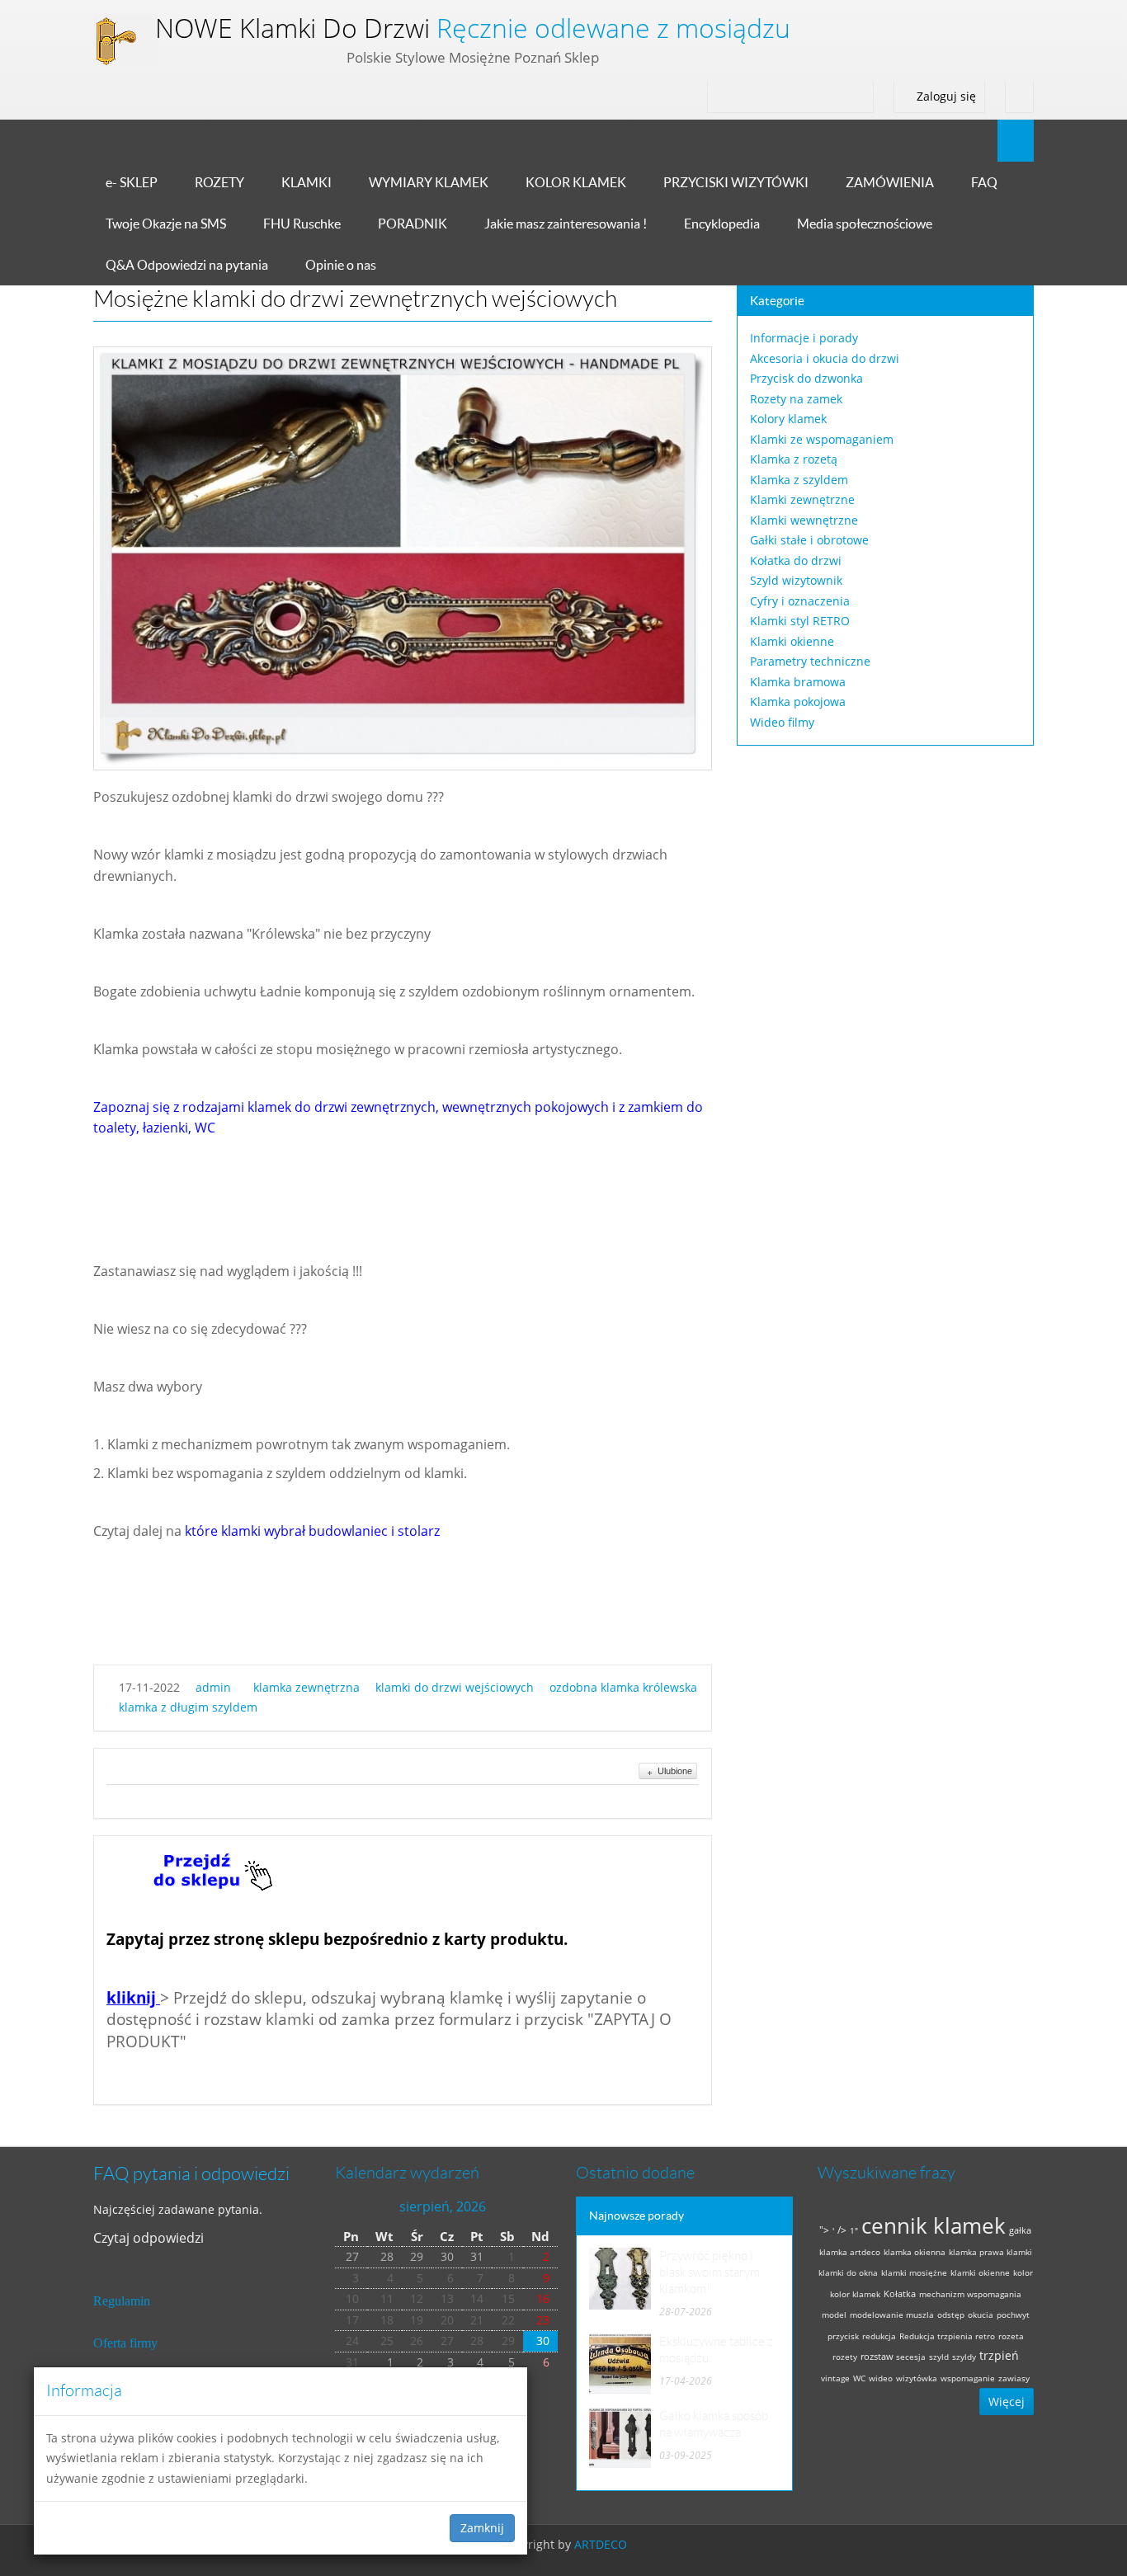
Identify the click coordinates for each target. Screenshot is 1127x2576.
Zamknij (482, 2528)
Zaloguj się (945, 96)
